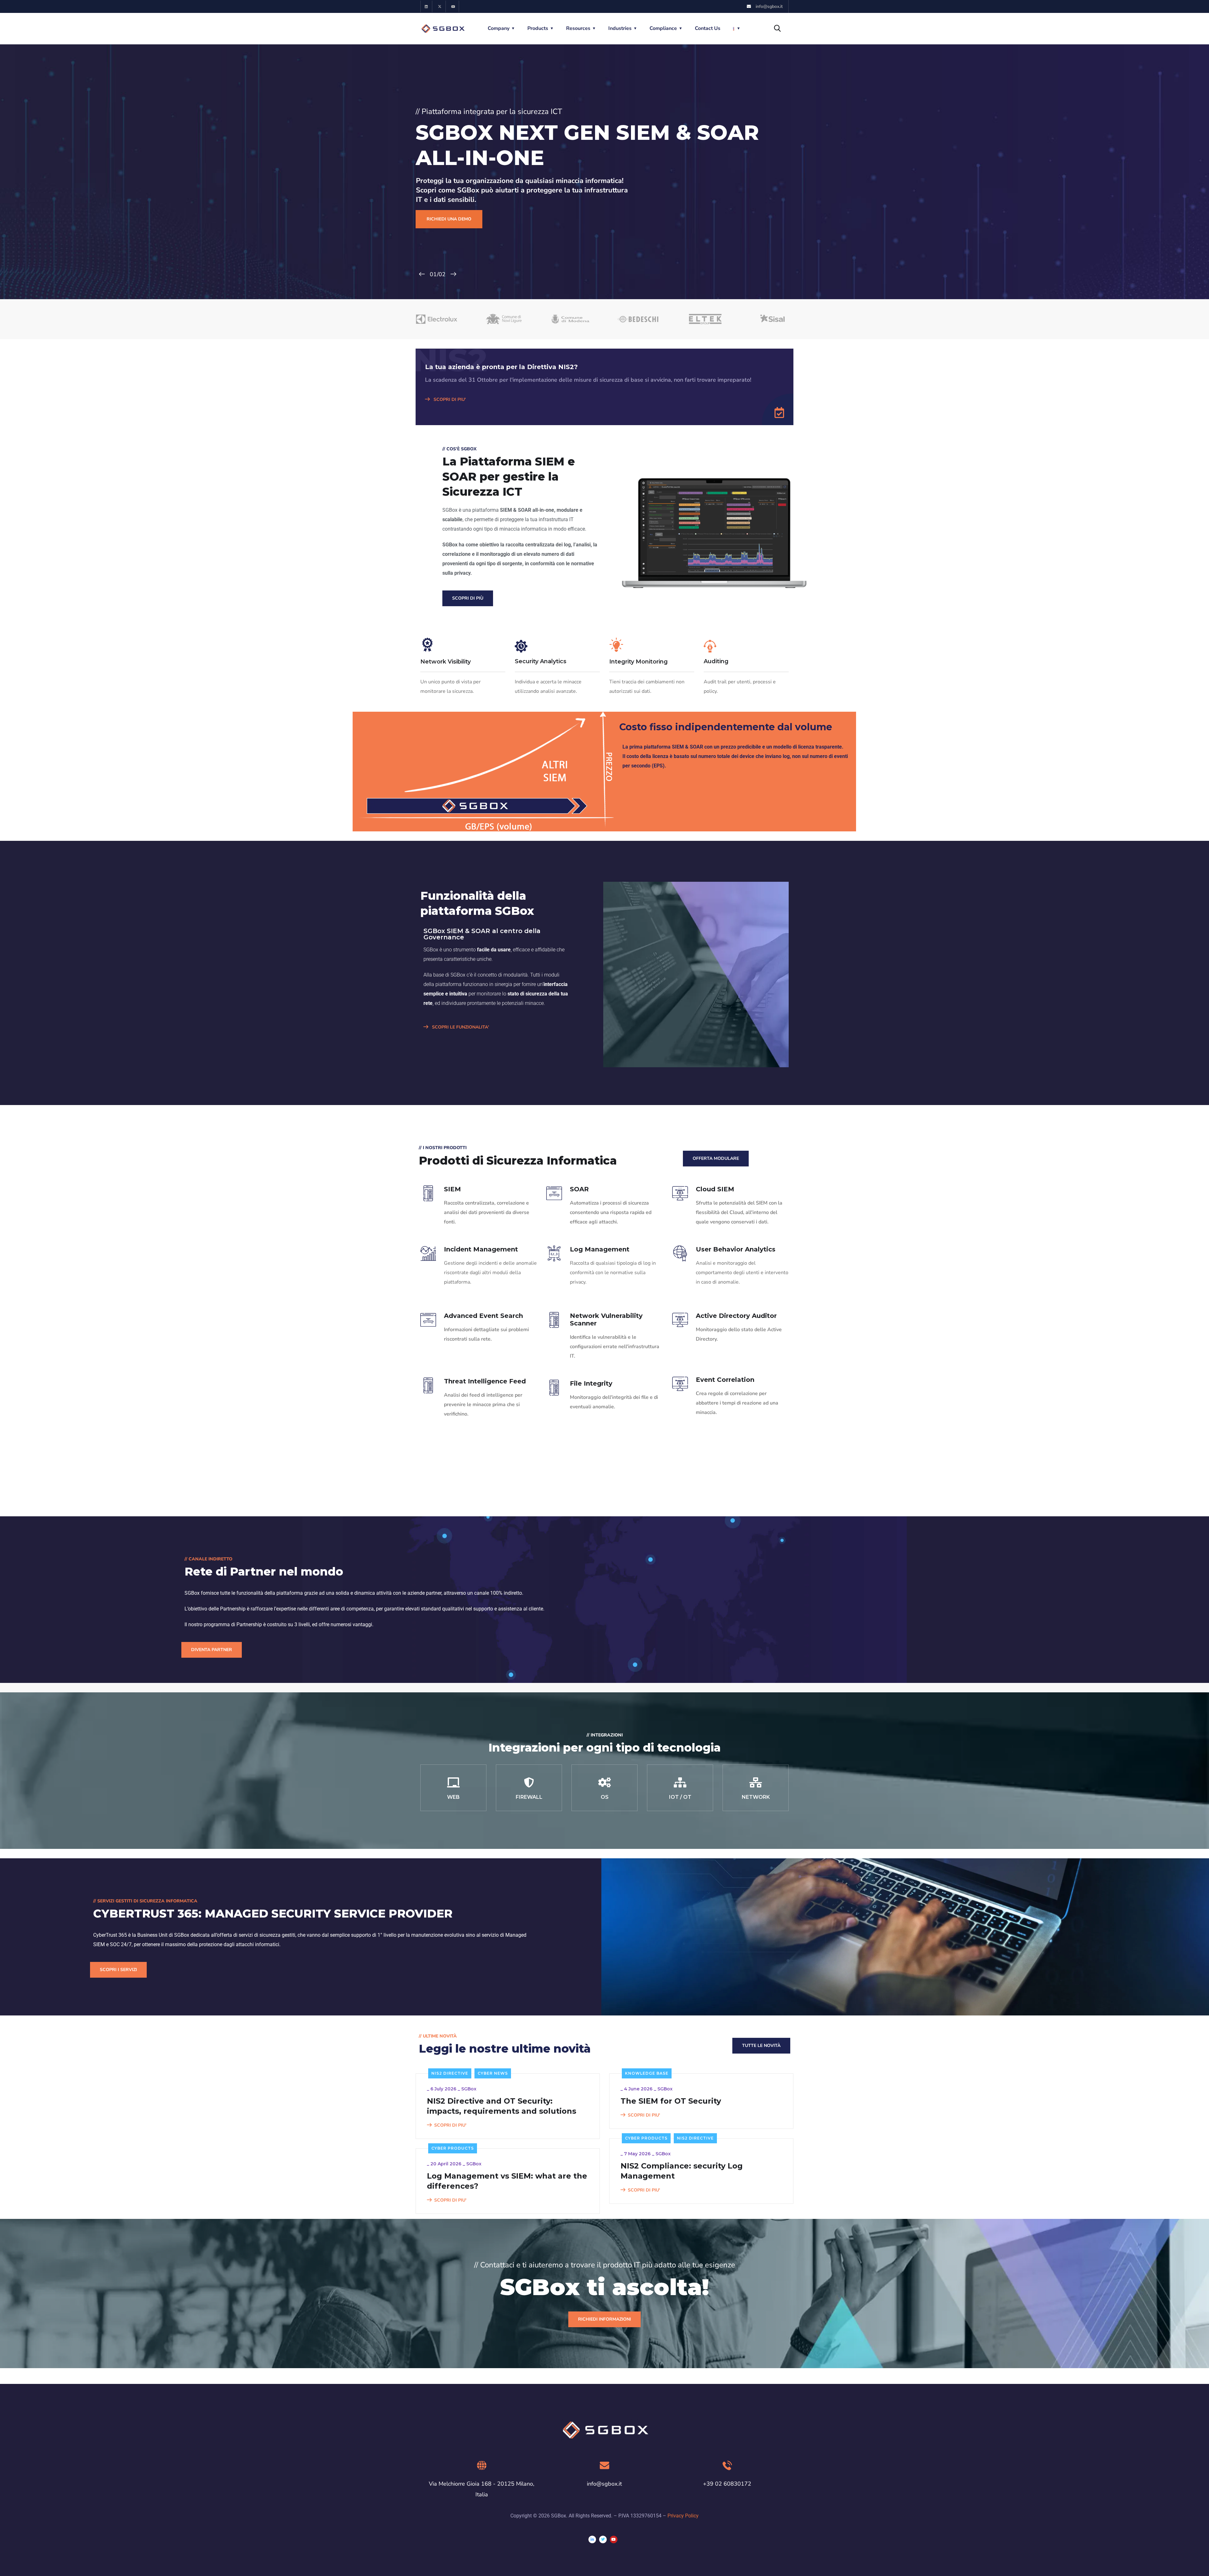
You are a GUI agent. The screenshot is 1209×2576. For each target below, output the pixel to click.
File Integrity (591, 1383)
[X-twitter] (440, 6)
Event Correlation (725, 1380)
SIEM (452, 1189)
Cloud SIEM (715, 1189)
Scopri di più (468, 598)
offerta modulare (716, 1158)
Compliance (663, 28)
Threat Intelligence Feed (485, 1381)
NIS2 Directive (450, 2073)
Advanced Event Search (483, 1316)
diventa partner (212, 1650)
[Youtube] (453, 6)
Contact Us (708, 28)
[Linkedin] (426, 6)
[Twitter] (603, 2539)
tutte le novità (761, 2046)
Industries (620, 28)
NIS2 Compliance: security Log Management (682, 2171)
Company (499, 28)
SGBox (469, 2089)
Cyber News (493, 2073)
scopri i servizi (118, 1970)
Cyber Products (646, 2138)
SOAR (579, 1189)
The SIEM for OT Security (671, 2101)
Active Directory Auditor (736, 1316)
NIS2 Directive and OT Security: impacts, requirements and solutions (502, 2106)
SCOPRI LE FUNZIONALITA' (460, 1027)
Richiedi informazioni (604, 2319)
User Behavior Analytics (736, 1249)
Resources (578, 28)
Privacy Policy (683, 2516)
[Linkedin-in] (592, 2539)
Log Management (600, 1249)
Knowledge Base (647, 2073)
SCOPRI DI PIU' (449, 399)
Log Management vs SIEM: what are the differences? (507, 2181)
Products (538, 28)
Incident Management (481, 1249)
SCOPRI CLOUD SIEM (450, 222)
